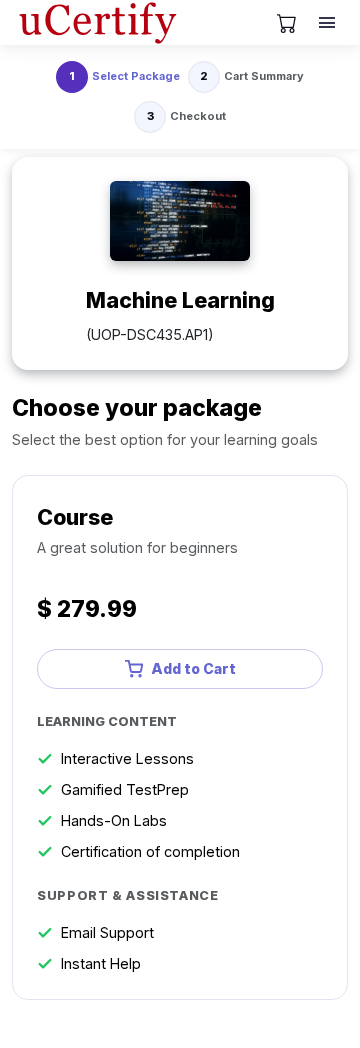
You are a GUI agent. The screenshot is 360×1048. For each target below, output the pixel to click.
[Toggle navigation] (329, 23)
